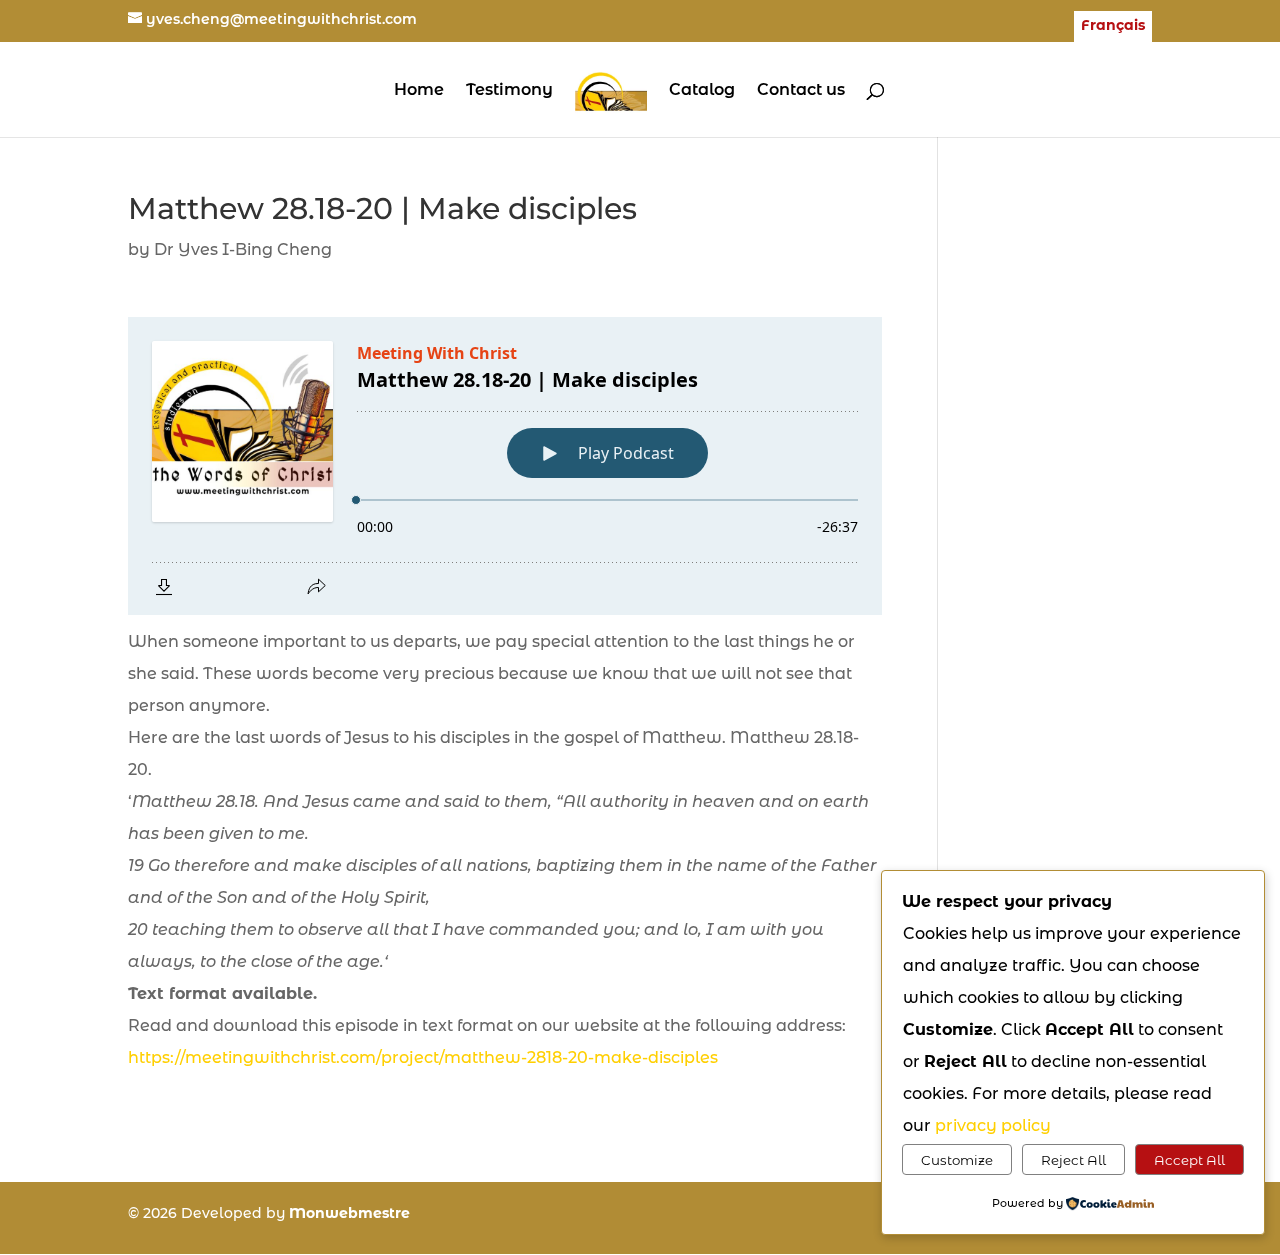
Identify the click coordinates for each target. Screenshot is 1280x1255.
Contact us (801, 91)
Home (419, 91)
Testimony (509, 91)
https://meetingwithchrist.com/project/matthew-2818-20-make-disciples (423, 1057)
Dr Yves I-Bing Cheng (243, 249)
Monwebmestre (349, 1213)
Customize (957, 1160)
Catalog (702, 91)
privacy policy (993, 1125)
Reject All (1073, 1160)
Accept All (1189, 1160)
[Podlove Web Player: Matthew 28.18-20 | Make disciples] (505, 466)
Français (1113, 26)
